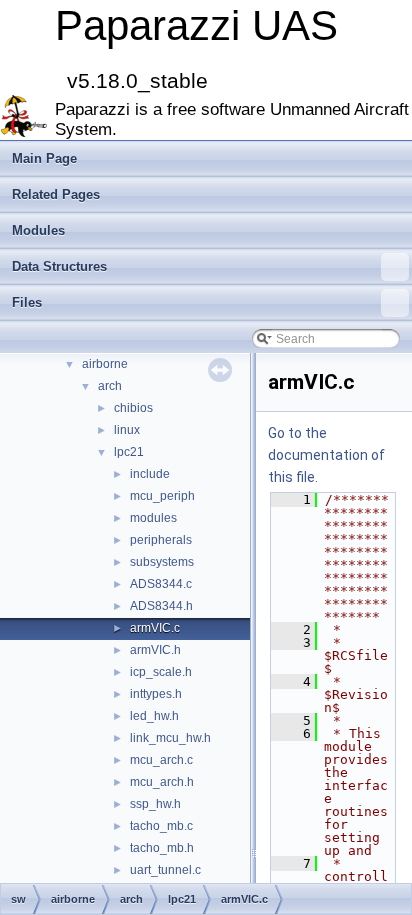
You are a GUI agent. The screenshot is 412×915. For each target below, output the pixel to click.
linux (127, 430)
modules (153, 518)
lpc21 (129, 452)
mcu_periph (162, 496)
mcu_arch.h (162, 782)
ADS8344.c (161, 584)
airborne (105, 364)
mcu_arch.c (161, 760)
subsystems (162, 562)
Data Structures (59, 266)
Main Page (44, 158)
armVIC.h (155, 650)
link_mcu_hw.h (170, 738)
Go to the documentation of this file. (326, 455)
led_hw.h (154, 716)
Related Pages (56, 194)
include (150, 474)
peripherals (161, 540)
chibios (133, 408)
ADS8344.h (161, 606)
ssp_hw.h (155, 804)
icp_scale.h (161, 672)
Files (27, 302)
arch (110, 386)
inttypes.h (156, 694)
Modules (38, 230)
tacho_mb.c (161, 826)
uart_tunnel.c (165, 870)
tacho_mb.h (162, 848)
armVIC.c (155, 628)
